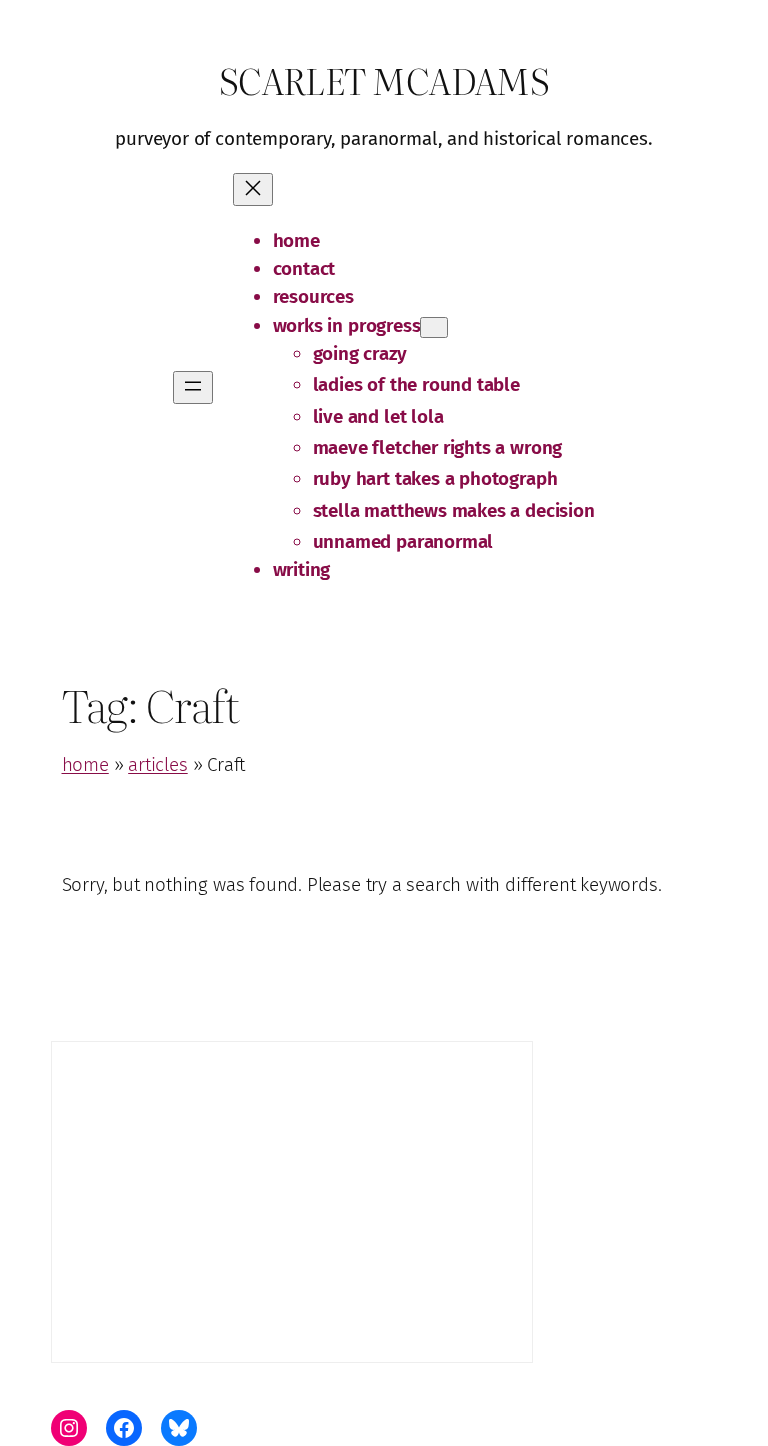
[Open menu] (193, 387)
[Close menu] (253, 189)
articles (158, 764)
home (85, 764)
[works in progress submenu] (434, 327)
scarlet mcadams (384, 80)
